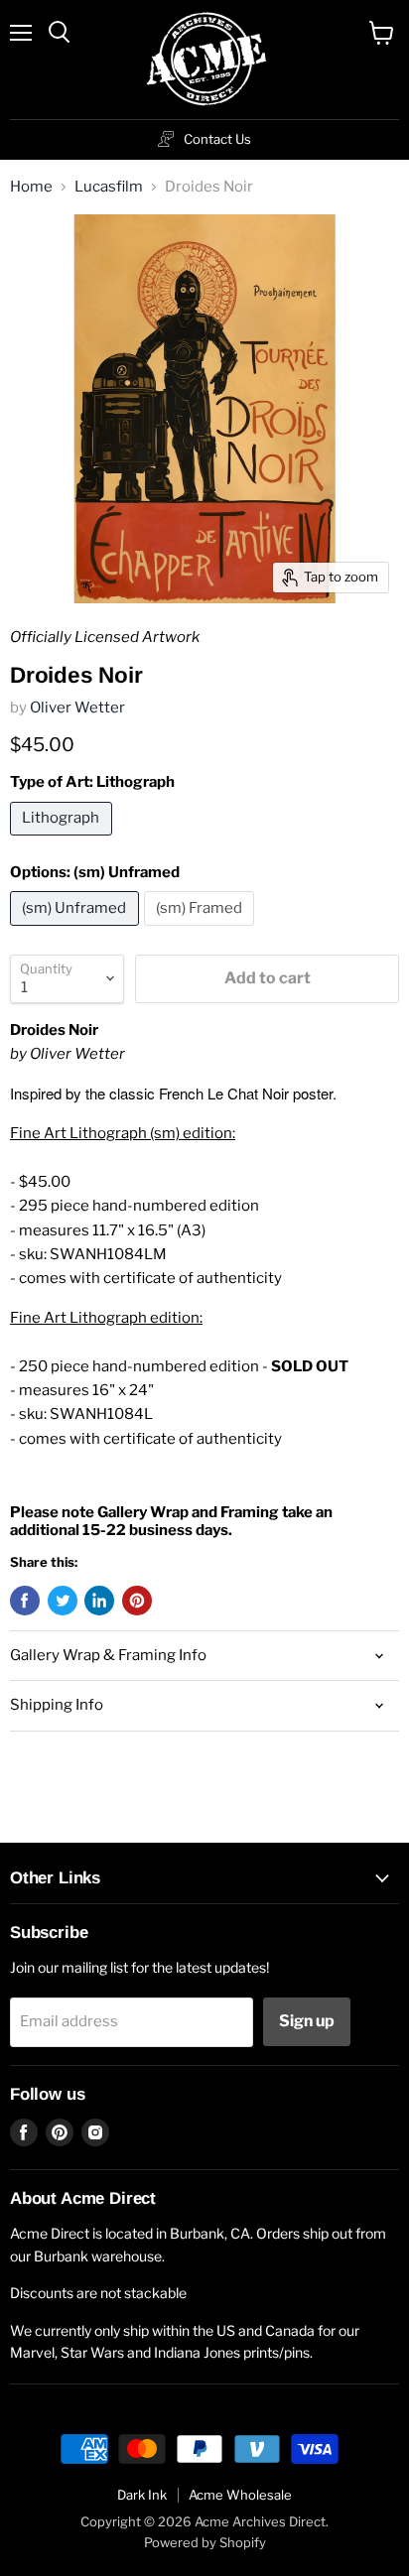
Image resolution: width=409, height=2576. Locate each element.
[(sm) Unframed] (77, 931)
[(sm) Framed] (202, 931)
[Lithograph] (64, 840)
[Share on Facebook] (25, 1601)
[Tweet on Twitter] (63, 1601)
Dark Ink (142, 2495)
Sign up (307, 2021)
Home (31, 187)
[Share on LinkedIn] (99, 1601)
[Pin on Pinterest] (137, 1601)
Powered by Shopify (205, 2542)
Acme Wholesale (240, 2495)
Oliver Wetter (77, 708)
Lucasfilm (109, 187)
